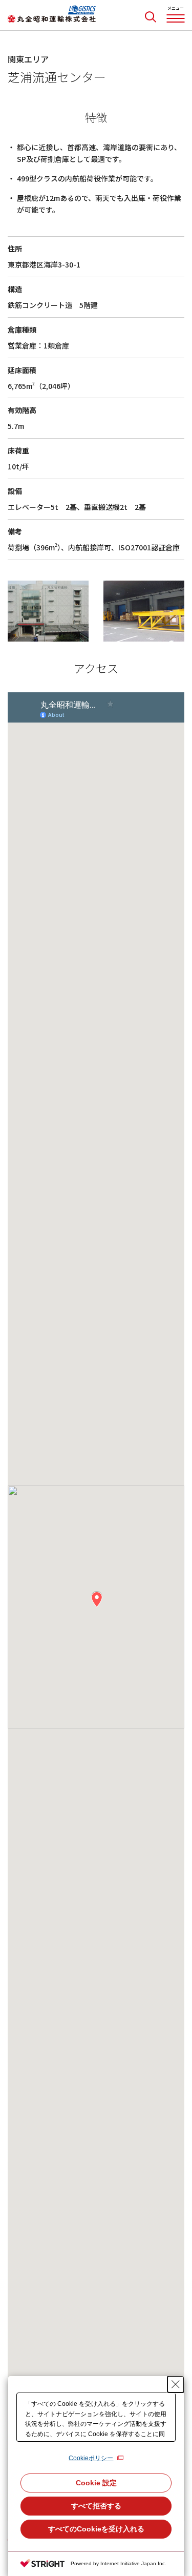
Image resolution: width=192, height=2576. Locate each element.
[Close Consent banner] (176, 2384)
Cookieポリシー (91, 2458)
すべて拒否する (96, 2506)
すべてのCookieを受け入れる (96, 2529)
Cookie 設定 (96, 2483)
